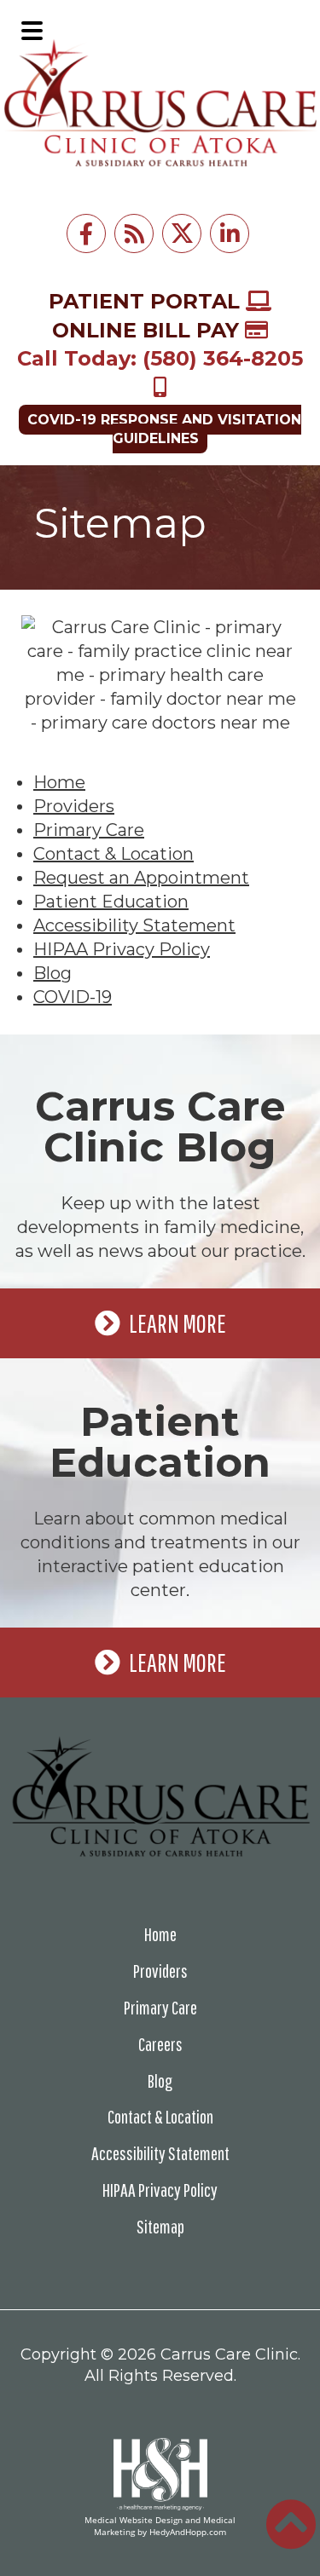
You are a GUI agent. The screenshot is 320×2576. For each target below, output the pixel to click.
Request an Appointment (141, 878)
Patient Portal (147, 301)
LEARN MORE (177, 1323)
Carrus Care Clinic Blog (160, 1127)
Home (59, 782)
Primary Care (89, 830)
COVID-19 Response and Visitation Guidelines (164, 429)
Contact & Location (113, 854)
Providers (74, 806)
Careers (160, 2044)
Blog (52, 973)
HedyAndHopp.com (188, 2532)
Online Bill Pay (148, 330)
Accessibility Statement (134, 925)
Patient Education (111, 902)
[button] (32, 31)
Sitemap (160, 2226)
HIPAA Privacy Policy (122, 949)
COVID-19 (73, 997)
